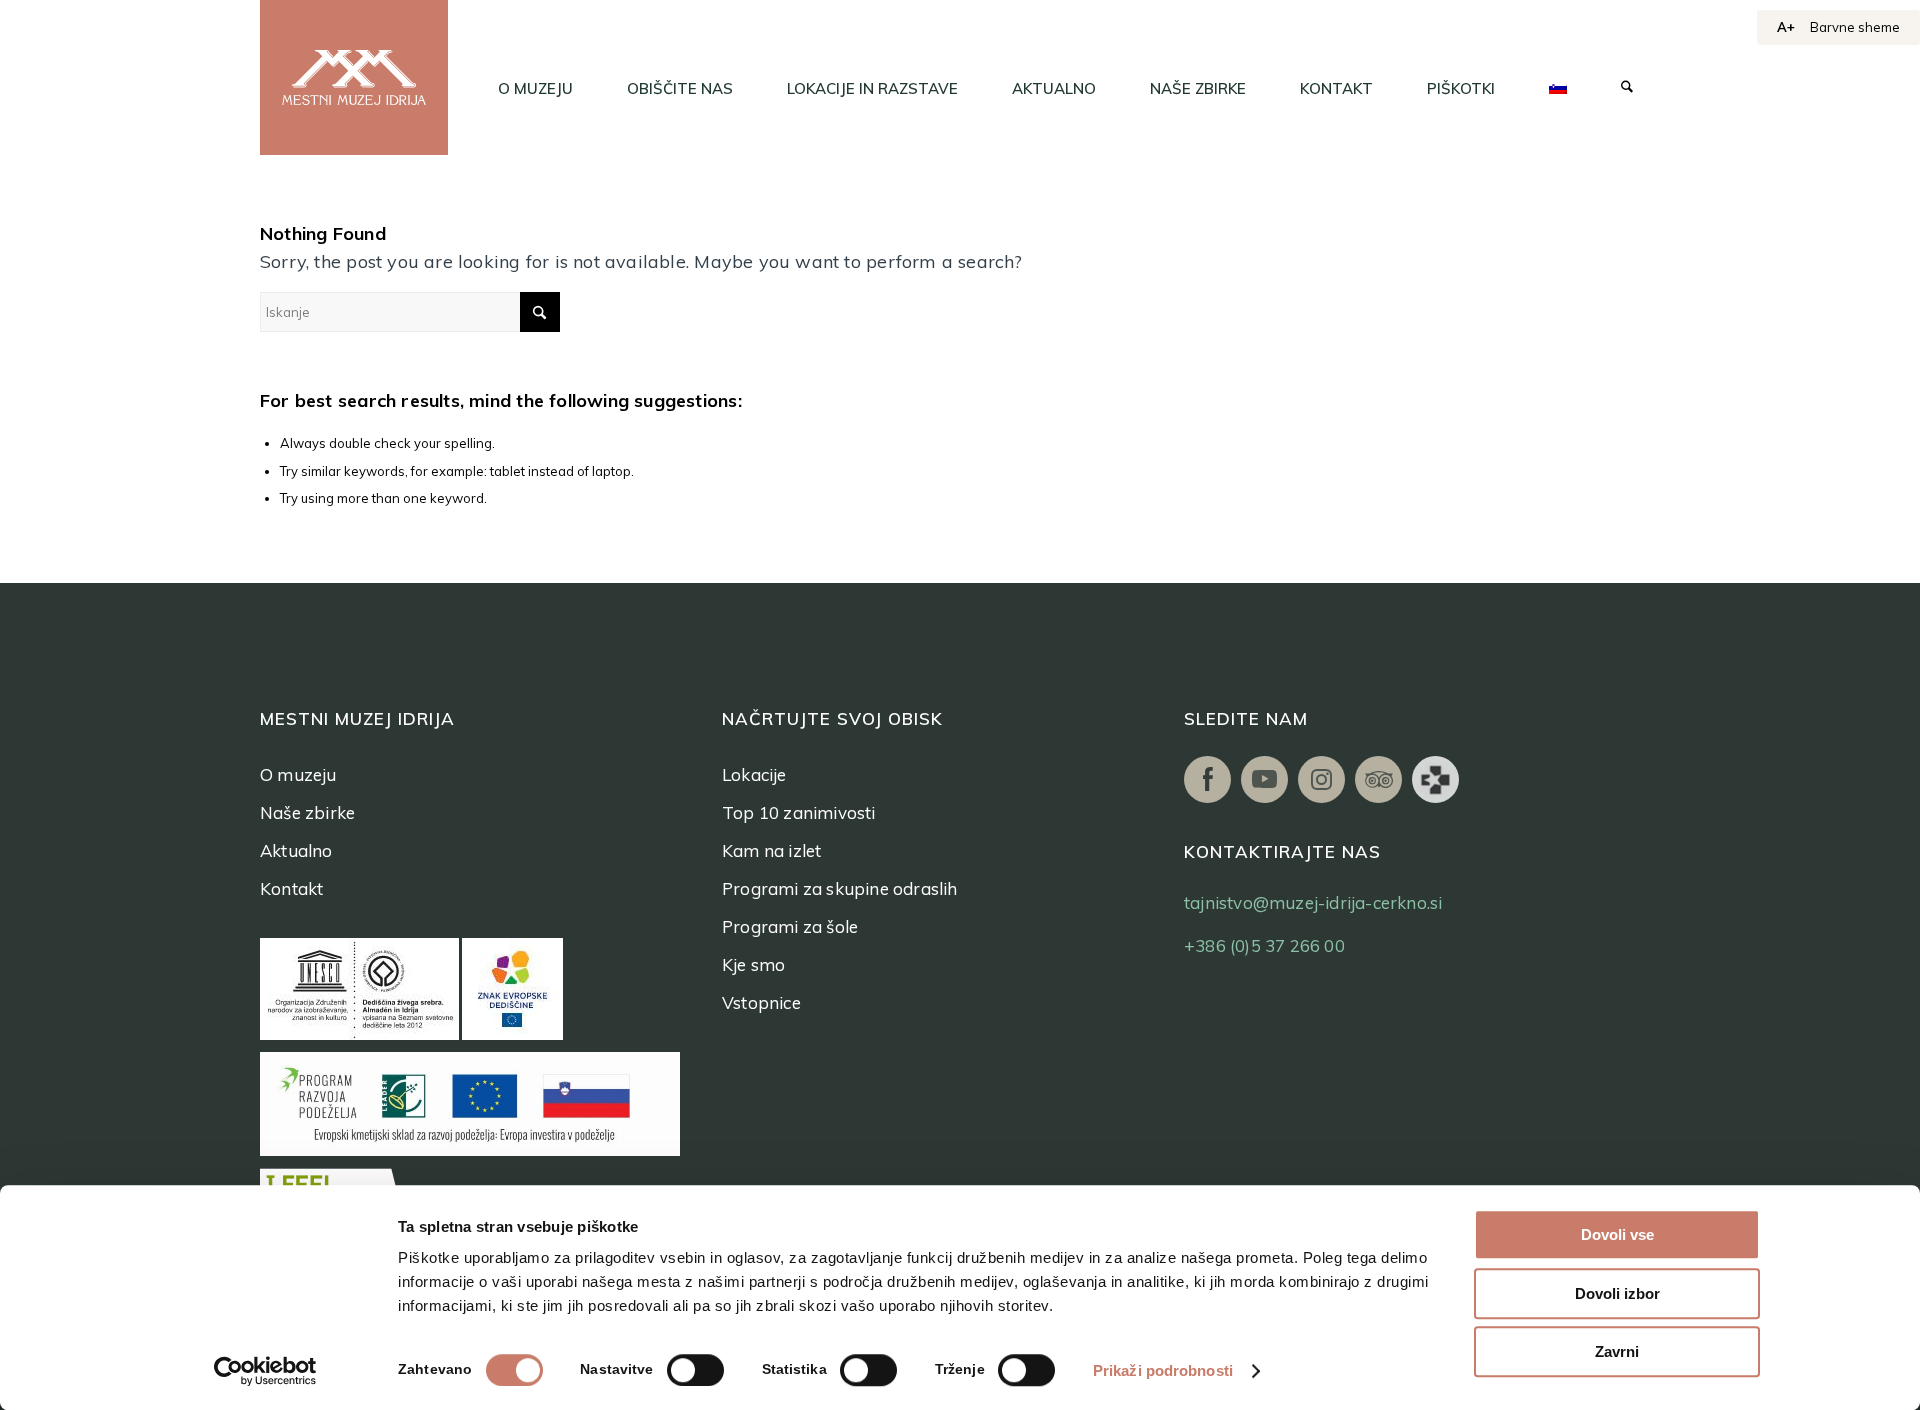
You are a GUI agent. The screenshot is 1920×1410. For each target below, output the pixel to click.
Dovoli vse (1617, 1234)
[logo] (354, 77)
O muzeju (298, 774)
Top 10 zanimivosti (799, 812)
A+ (1786, 27)
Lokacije (754, 774)
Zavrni (1617, 1351)
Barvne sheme (1855, 27)
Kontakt (291, 888)
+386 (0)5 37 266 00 (1264, 945)
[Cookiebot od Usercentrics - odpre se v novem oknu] (265, 1371)
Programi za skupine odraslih (840, 888)
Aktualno (296, 850)
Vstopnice (761, 1002)
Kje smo (753, 964)
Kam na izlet (771, 850)
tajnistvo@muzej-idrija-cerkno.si (1313, 902)
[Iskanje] (1627, 89)
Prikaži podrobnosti (1163, 1370)
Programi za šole (790, 926)
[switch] (695, 1370)
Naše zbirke (307, 812)
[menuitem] (535, 89)
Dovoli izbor (1617, 1293)
